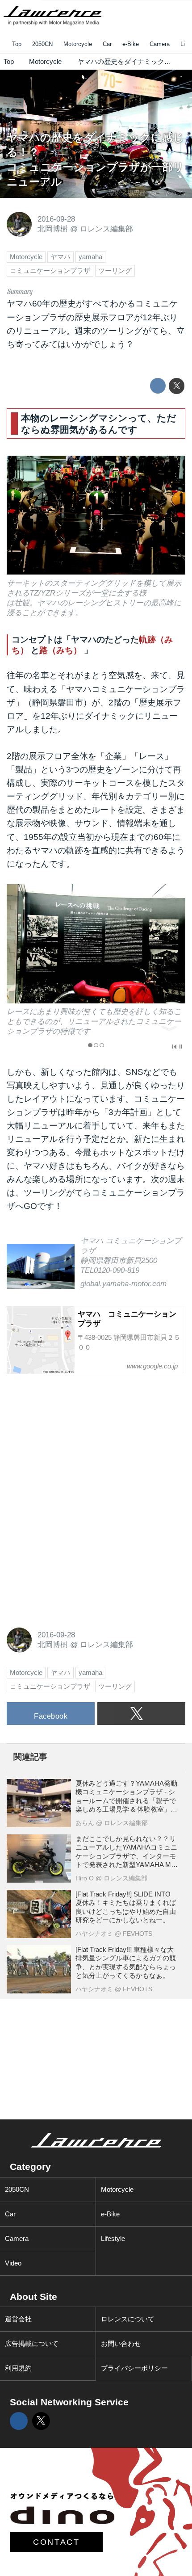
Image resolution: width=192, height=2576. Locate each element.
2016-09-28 (56, 219)
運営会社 (18, 2319)
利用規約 (18, 2368)
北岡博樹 (53, 229)
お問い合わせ (121, 2343)
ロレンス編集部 (106, 229)
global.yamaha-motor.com (123, 1284)
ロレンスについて (128, 2319)
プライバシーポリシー (134, 2368)
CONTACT (56, 2542)
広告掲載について (32, 2343)
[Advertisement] (74, 1439)
